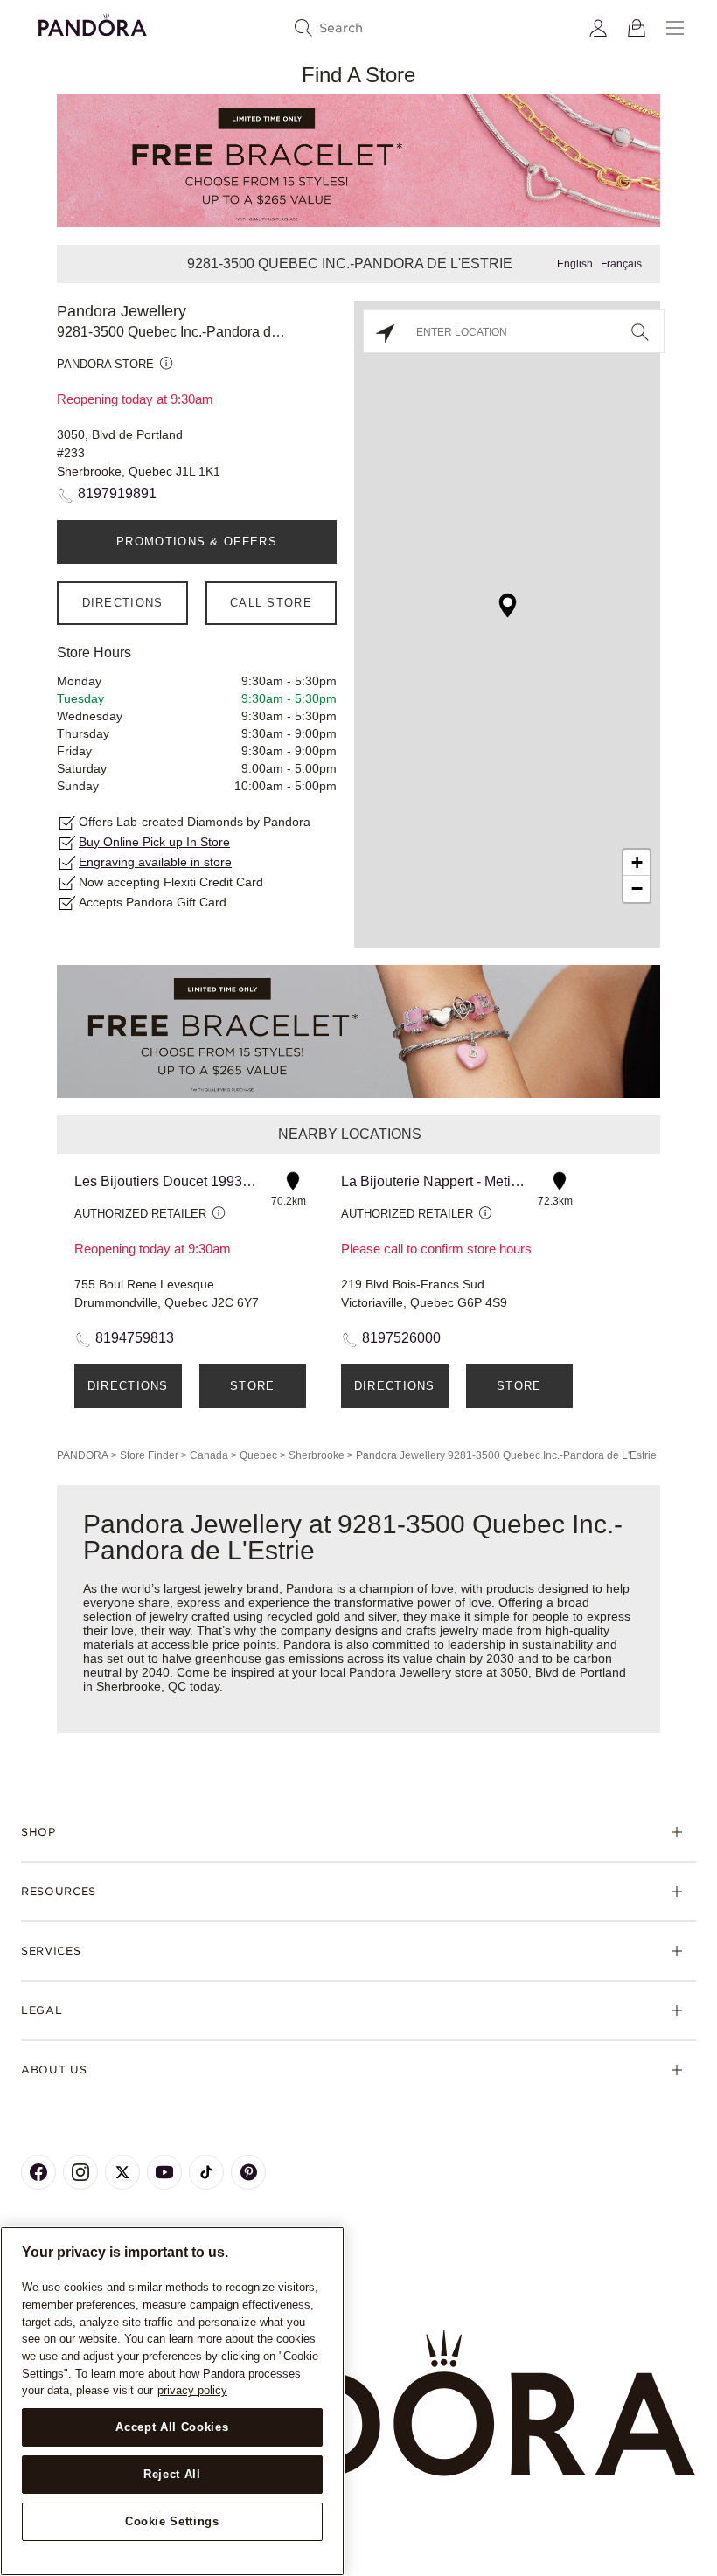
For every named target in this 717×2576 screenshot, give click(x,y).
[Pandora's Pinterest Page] (248, 2172)
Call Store (271, 603)
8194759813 (135, 1338)
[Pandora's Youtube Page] (164, 2172)
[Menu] (675, 28)
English (575, 264)
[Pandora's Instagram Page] (80, 2172)
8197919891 (117, 493)
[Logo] (93, 22)
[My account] (598, 28)
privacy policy (192, 2390)
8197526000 (401, 1338)
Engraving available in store (155, 862)
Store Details (252, 1394)
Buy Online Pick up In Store (154, 842)
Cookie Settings (172, 2521)
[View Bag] (637, 28)
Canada (209, 1455)
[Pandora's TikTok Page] (206, 2172)
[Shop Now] (358, 1031)
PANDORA (83, 1455)
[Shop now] (358, 160)
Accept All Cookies (172, 2427)
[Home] (358, 2404)
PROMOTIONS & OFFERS (197, 542)
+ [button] (637, 862)
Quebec (258, 1455)
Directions (123, 603)
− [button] (637, 889)
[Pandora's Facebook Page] (38, 2172)
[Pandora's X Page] (122, 2172)
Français (621, 264)
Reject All (172, 2474)
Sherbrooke (317, 1455)
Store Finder (149, 1455)
